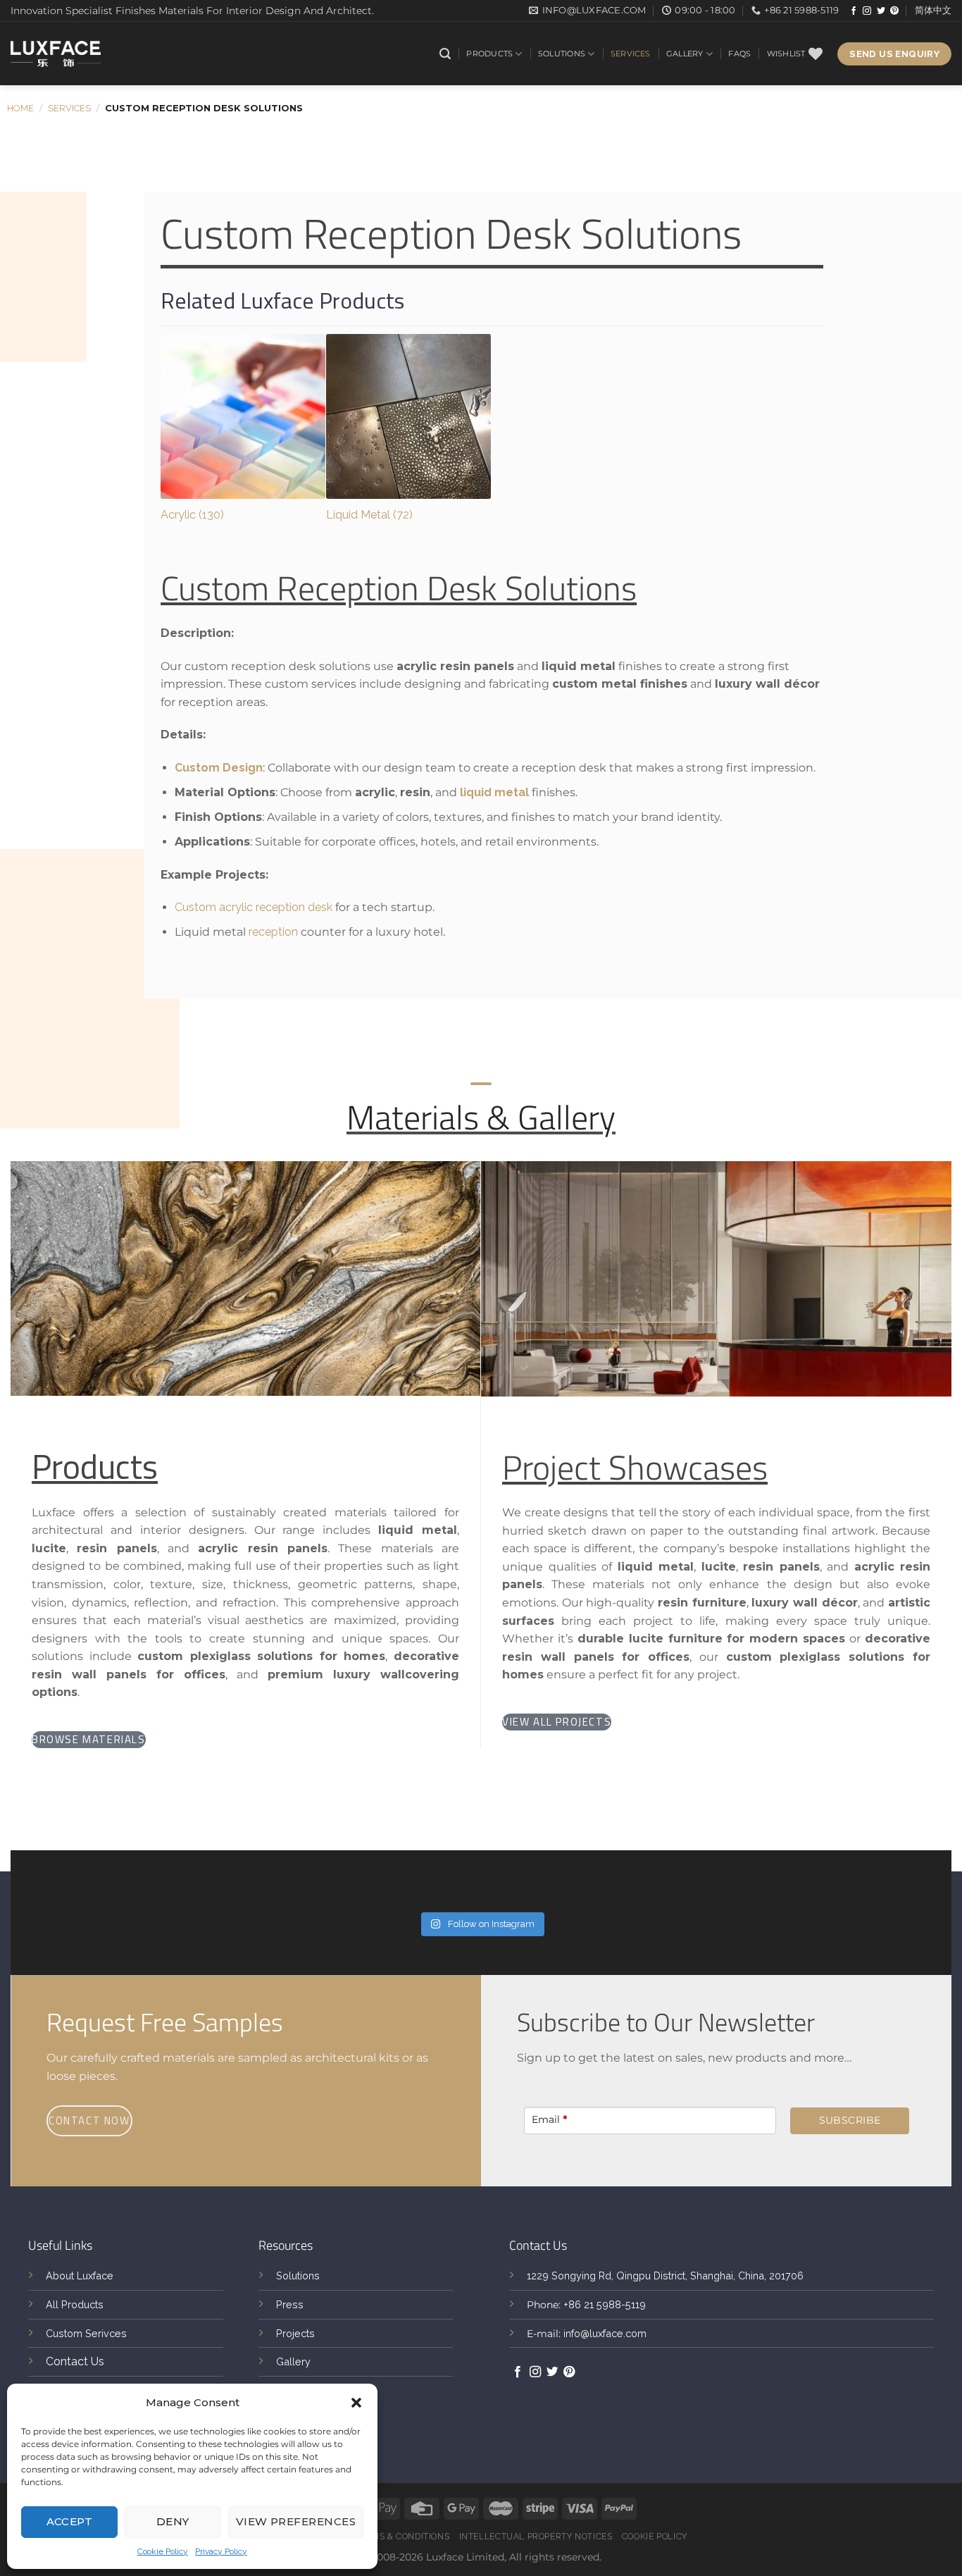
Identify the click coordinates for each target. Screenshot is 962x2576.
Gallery (685, 54)
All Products (75, 2304)
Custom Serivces (86, 2333)
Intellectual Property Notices (536, 2536)
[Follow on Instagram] (867, 11)
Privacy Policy (221, 2551)
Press (290, 2304)
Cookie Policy (163, 2551)
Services (631, 54)
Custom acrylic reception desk (254, 907)
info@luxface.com (605, 2333)
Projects (295, 2333)
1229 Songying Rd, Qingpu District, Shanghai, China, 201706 (665, 2275)
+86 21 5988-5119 (605, 2304)
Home (20, 108)
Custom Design (219, 768)
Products (489, 54)
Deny (173, 2521)
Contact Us (75, 2361)
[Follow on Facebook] (854, 11)
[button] (356, 2403)
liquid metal (494, 792)
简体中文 (933, 10)
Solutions (562, 54)
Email (549, 2119)
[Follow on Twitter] (881, 11)
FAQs (739, 54)
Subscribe (850, 2120)
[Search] (445, 54)
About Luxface (80, 2275)
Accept (70, 2521)
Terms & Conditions (402, 2536)
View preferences (296, 2521)
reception (273, 932)
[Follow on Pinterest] (894, 11)
